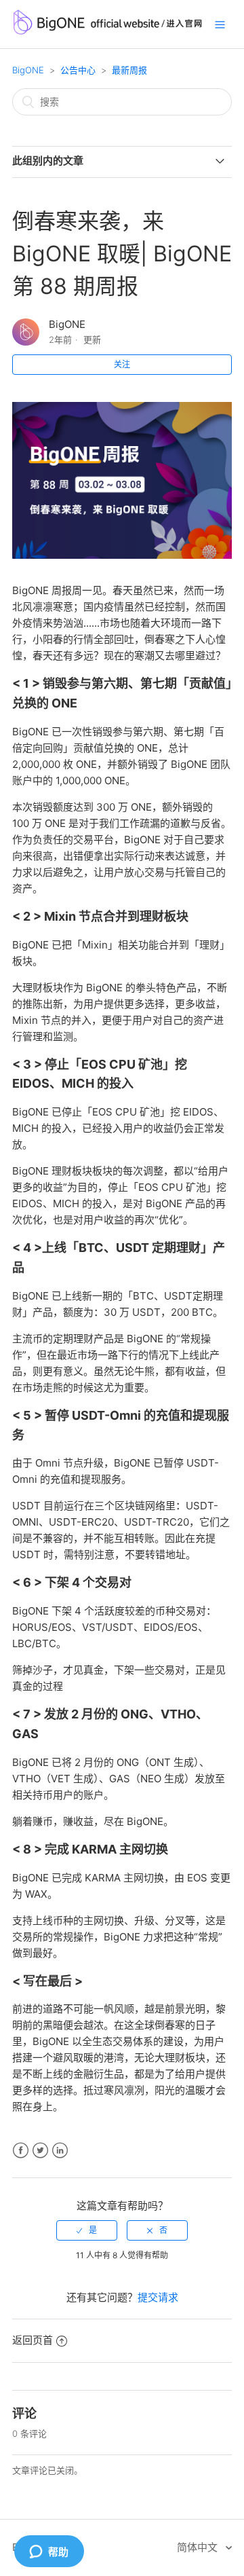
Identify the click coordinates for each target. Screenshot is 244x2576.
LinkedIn (60, 2151)
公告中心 (78, 70)
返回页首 (33, 2340)
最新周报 (129, 70)
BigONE (28, 70)
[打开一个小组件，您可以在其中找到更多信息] (49, 2552)
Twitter (40, 2151)
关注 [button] (122, 364)
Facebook (21, 2151)
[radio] (87, 2230)
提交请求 (158, 2297)
